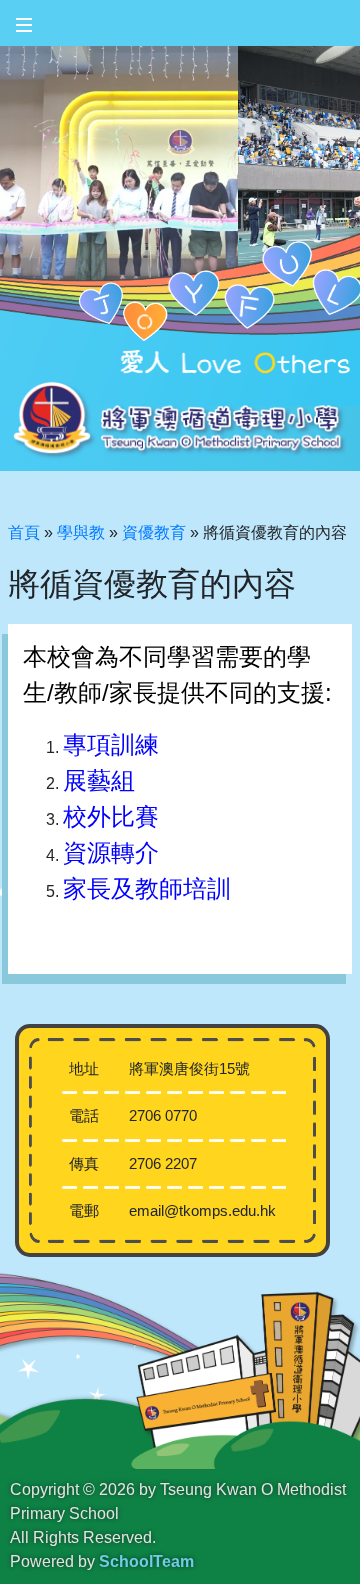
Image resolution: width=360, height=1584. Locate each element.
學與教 (81, 532)
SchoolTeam (146, 1561)
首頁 (24, 532)
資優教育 (154, 532)
